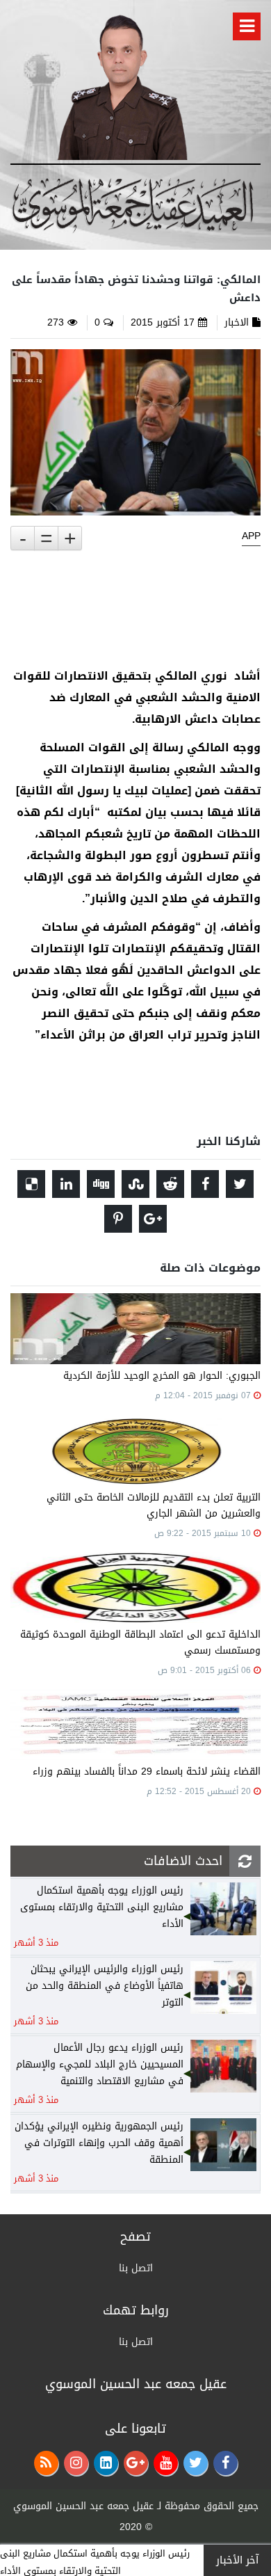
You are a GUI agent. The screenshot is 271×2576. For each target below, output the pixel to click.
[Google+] (136, 2463)
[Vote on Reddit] (170, 1184)
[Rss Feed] (46, 2463)
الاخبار (237, 322)
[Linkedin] (106, 2463)
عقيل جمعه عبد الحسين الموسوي (83, 2506)
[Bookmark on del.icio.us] (31, 1184)
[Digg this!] (101, 1184)
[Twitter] (196, 2463)
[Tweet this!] (240, 1184)
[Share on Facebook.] (205, 1184)
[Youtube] (166, 2463)
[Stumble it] (135, 1184)
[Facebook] (225, 2463)
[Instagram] (76, 2463)
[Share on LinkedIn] (66, 1184)
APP (251, 536)
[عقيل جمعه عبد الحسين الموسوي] (122, 85)
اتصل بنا (136, 2268)
